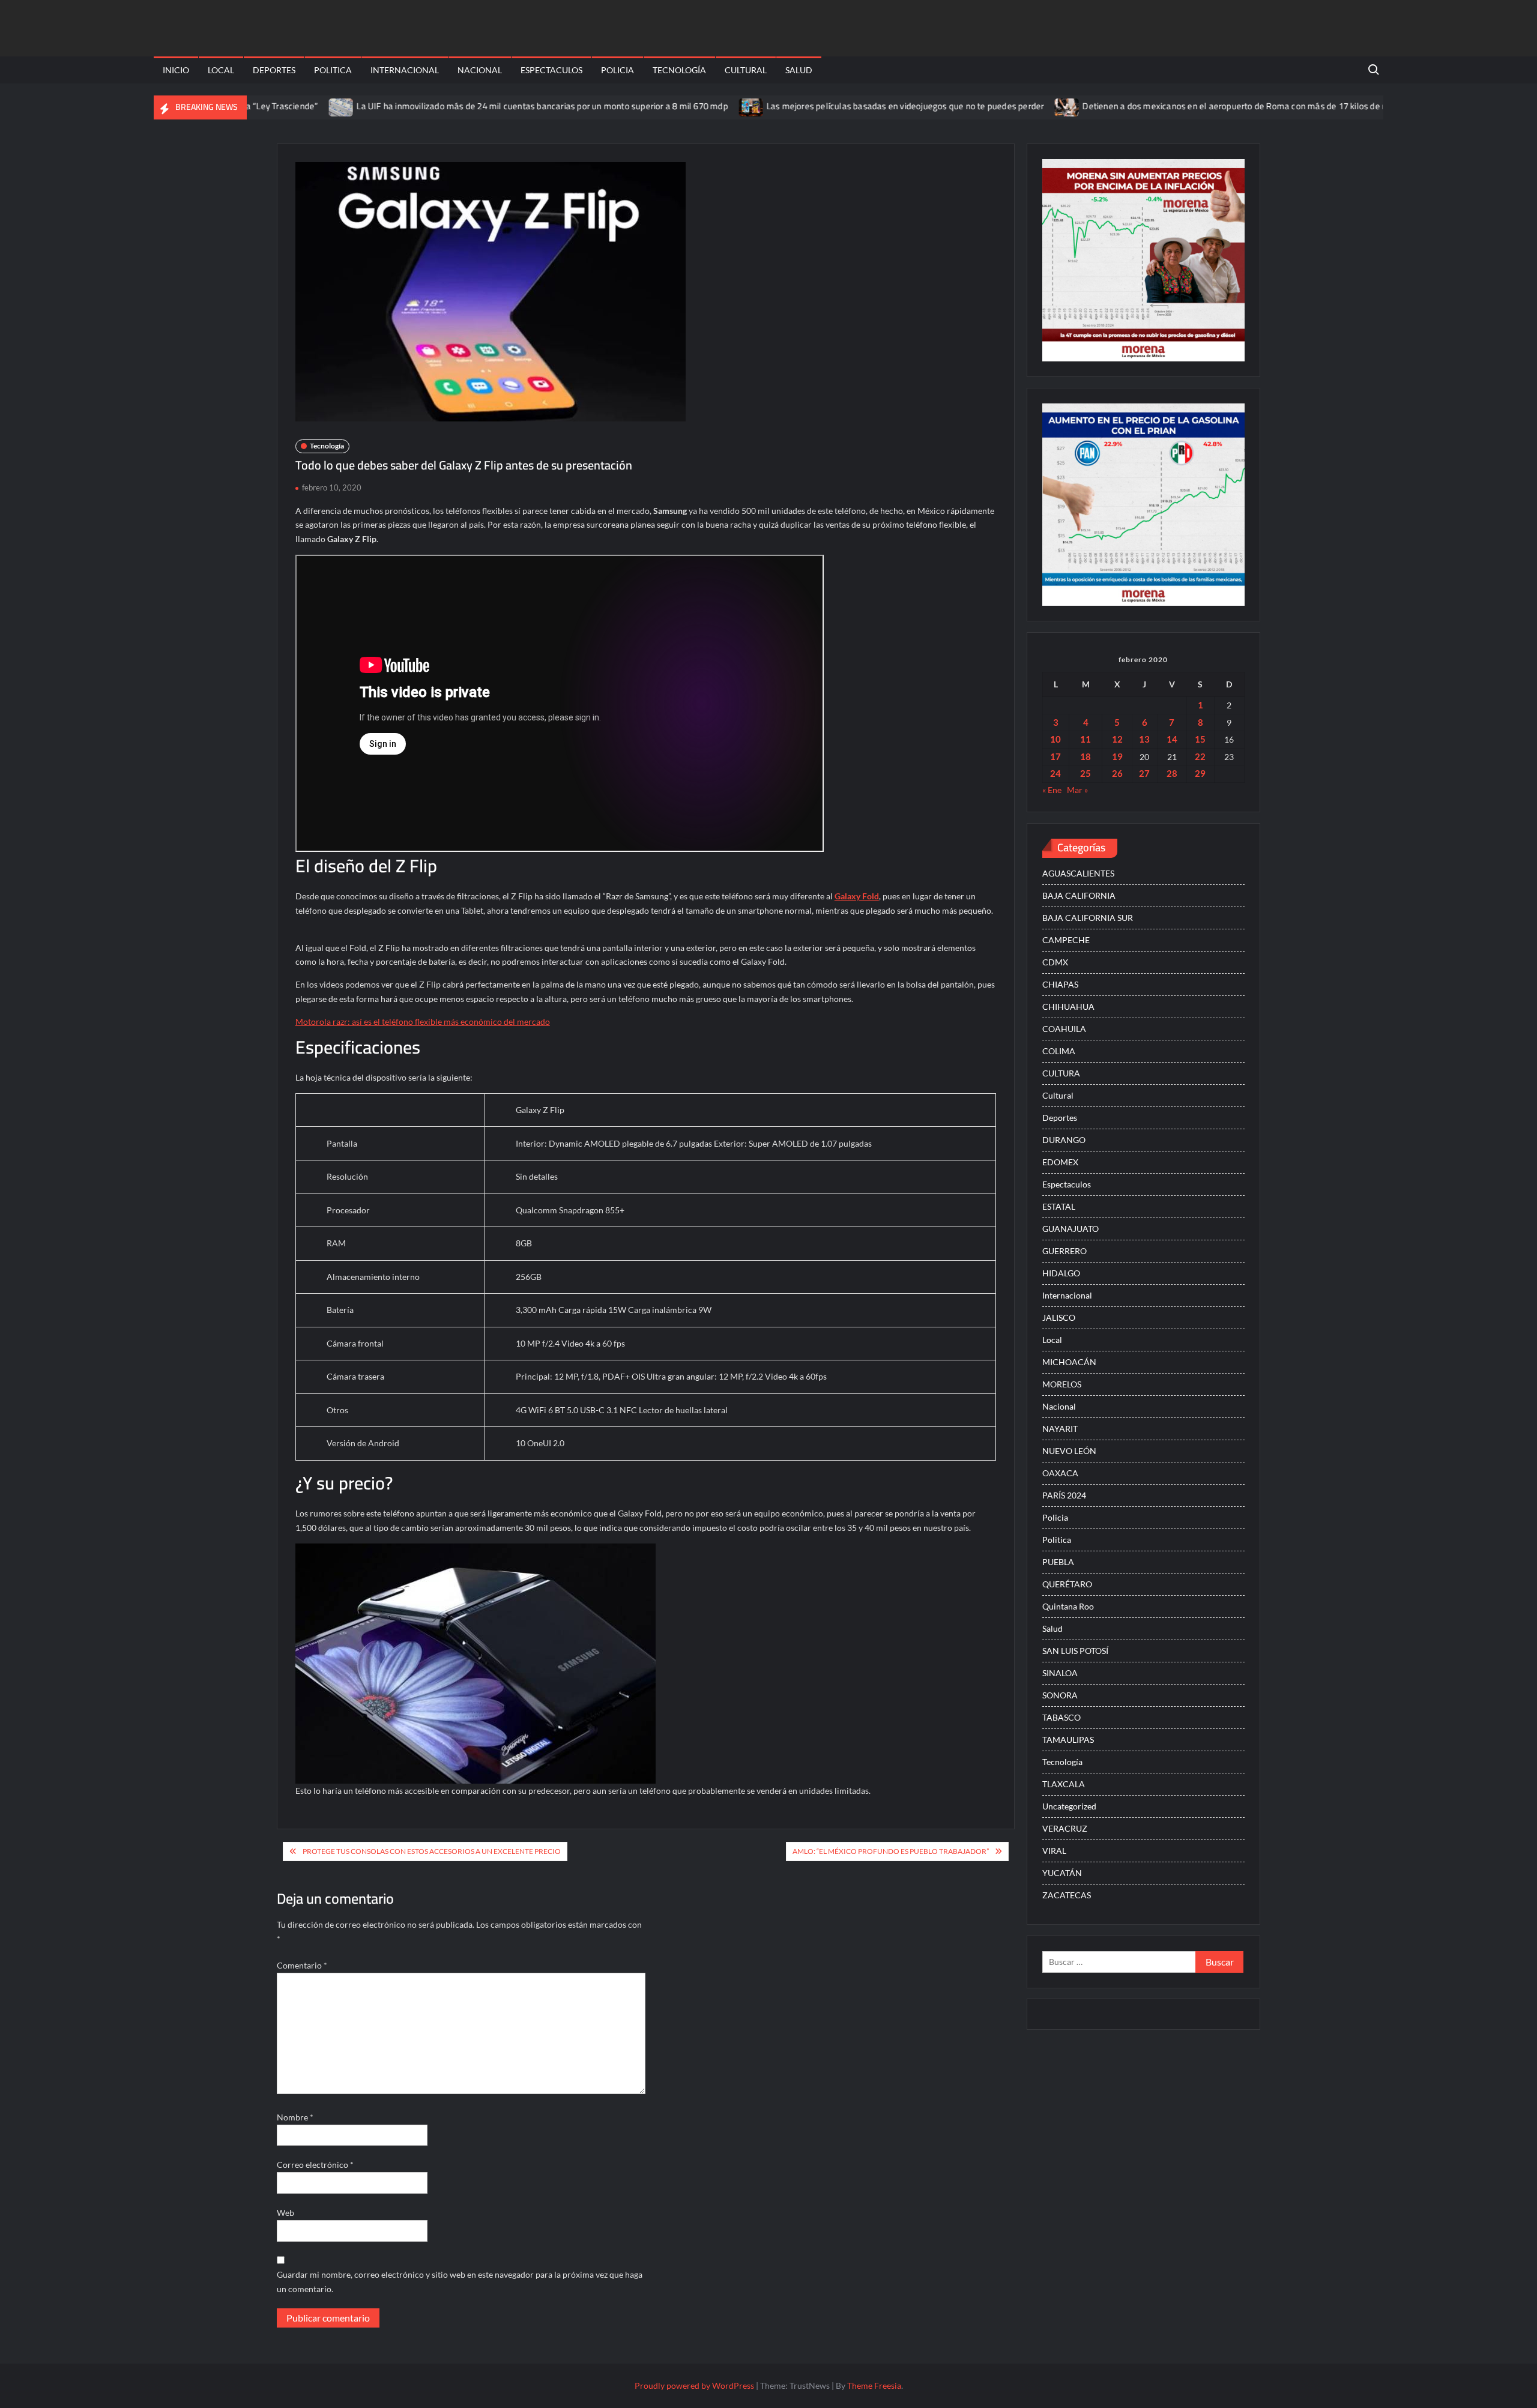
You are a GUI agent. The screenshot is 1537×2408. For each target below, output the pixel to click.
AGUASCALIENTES (1078, 873)
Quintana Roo (1068, 1606)
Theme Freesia (874, 2385)
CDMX (1055, 962)
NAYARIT (1060, 1429)
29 (1200, 773)
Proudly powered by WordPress (694, 2385)
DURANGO (1064, 1140)
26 (1117, 773)
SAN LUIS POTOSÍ (1075, 1651)
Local (221, 70)
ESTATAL (1059, 1206)
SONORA (1060, 1695)
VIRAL (1054, 1851)
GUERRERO (1064, 1251)
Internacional (405, 70)
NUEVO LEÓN (1069, 1451)
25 (1086, 773)
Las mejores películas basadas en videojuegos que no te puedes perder (828, 106)
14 (1172, 739)
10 (1055, 739)
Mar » (1077, 790)
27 (1144, 773)
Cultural (746, 70)
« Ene (1052, 790)
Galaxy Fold (857, 896)
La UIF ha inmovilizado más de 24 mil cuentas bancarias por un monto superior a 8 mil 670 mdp (465, 106)
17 (1055, 756)
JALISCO (1059, 1317)
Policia (618, 70)
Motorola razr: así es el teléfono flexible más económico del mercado (423, 1021)
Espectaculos (551, 70)
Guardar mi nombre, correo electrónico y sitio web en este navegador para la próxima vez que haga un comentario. (460, 2282)
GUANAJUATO (1070, 1229)
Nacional (480, 70)
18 (1086, 756)
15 (1200, 739)
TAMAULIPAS (1068, 1740)
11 (1086, 739)
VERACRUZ (1065, 1828)
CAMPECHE (1066, 940)
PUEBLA (1058, 1562)
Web (285, 2213)
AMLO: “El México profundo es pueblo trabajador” (891, 1851)
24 (1055, 773)
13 (1144, 739)
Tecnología (679, 70)
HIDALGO (1061, 1273)
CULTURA (1061, 1073)
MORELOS (1062, 1384)
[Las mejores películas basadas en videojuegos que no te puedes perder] (675, 106)
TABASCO (1061, 1717)
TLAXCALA (1064, 1784)
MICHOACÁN (1069, 1362)
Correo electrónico (315, 2165)
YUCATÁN (1062, 1873)
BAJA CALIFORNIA (1079, 895)
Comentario (302, 1965)
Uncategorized (1069, 1806)
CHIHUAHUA (1068, 1006)
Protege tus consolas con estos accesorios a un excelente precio (432, 1851)
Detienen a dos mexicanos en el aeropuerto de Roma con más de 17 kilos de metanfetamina (1186, 106)
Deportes (274, 70)
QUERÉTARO (1067, 1584)
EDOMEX (1060, 1162)
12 (1117, 739)
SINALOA (1060, 1673)
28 (1172, 773)
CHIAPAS (1060, 984)
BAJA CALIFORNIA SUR (1088, 918)
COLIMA (1059, 1051)
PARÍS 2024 (1064, 1495)
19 (1117, 756)
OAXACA (1060, 1473)
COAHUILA (1064, 1029)
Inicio (176, 70)
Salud (799, 70)
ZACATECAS (1067, 1895)
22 (1200, 756)
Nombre (295, 2117)
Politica (333, 70)
